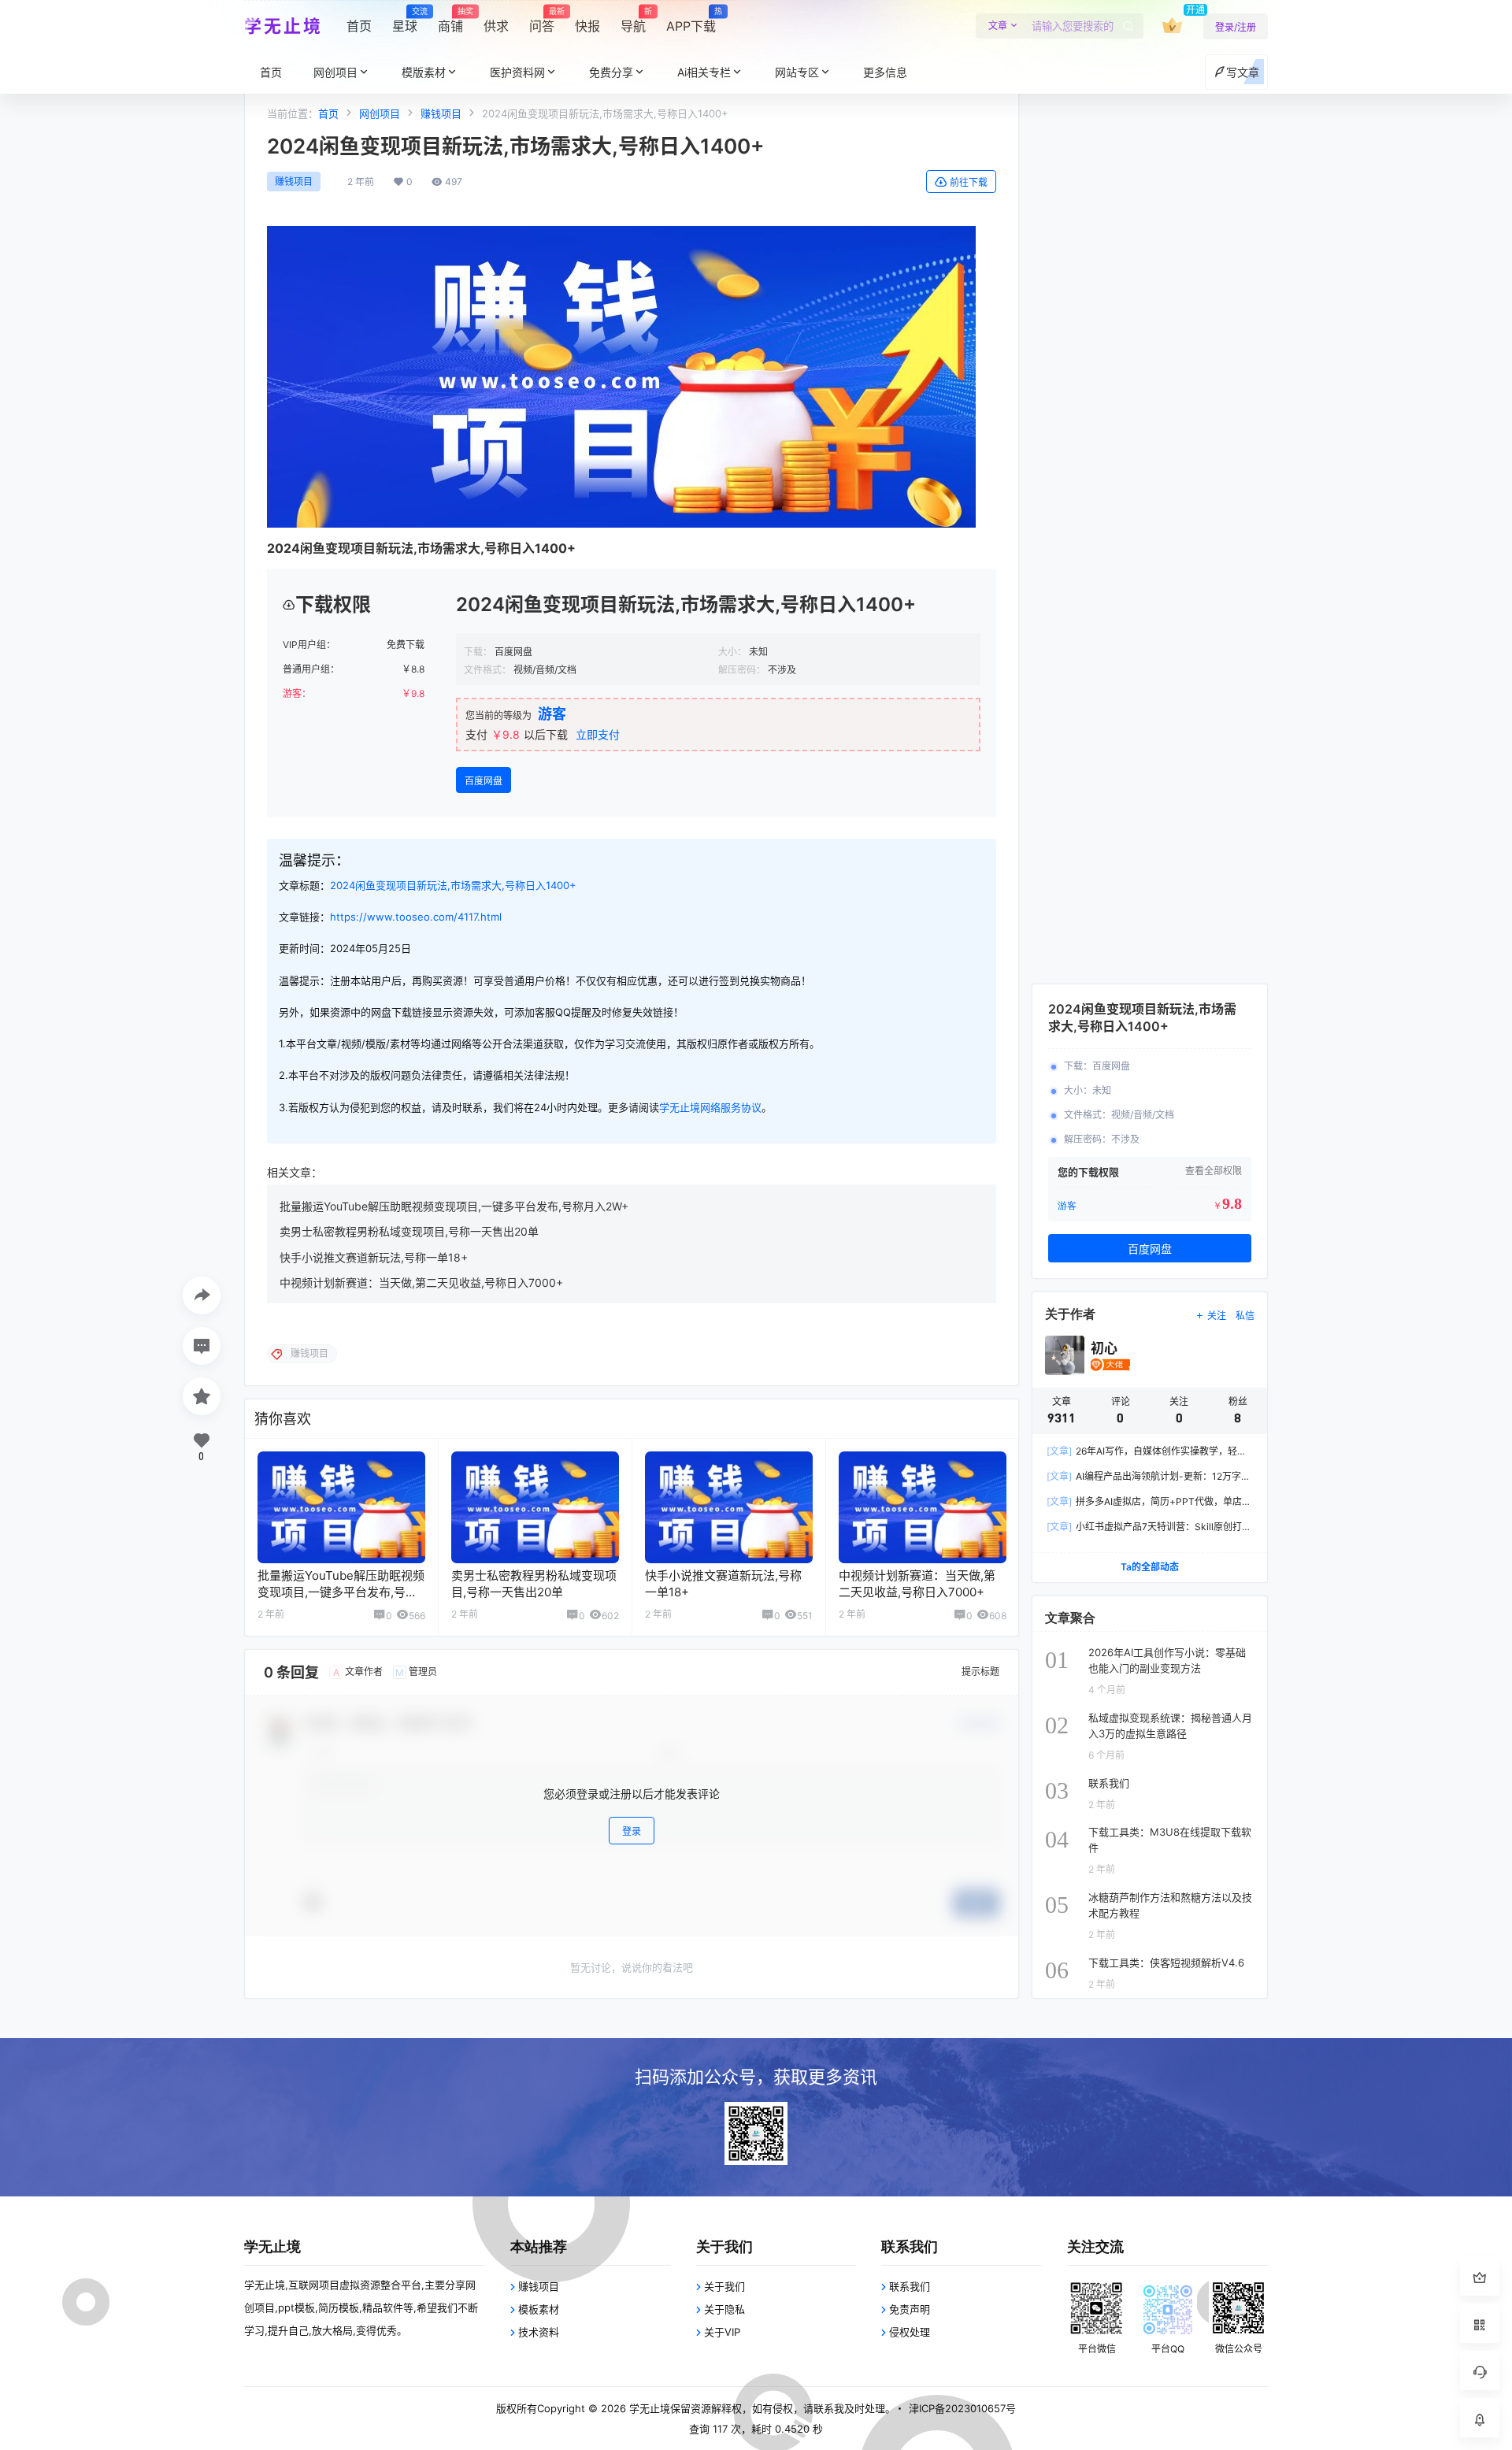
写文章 (1243, 72)
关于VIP (722, 2332)
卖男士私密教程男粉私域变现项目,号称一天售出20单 (409, 1231)
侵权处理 (910, 2332)
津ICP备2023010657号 (962, 2408)
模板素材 (539, 2309)
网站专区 (797, 72)
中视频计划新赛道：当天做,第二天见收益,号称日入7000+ (421, 1282)
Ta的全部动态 (1150, 1567)
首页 (359, 26)
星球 (405, 20)
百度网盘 (484, 781)
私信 (1245, 1316)
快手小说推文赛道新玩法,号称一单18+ (374, 1257)
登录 (632, 1832)
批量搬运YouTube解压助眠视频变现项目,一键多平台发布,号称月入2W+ (454, 1206)
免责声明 (910, 2309)
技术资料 (539, 2332)
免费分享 (611, 72)
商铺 (450, 20)
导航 (633, 20)
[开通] (1172, 26)
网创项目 (335, 72)
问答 (542, 20)
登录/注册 (1236, 27)
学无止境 (648, 2408)
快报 (587, 26)
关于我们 (724, 2286)
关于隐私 (724, 2309)
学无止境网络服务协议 (710, 1107)
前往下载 (969, 182)
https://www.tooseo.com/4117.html (416, 917)
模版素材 (424, 72)
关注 (1217, 1316)
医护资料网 (517, 72)
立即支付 (598, 734)
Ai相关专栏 (704, 72)
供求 (496, 26)
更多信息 (885, 72)
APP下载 (691, 20)
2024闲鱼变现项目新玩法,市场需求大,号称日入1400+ (453, 885)
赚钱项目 (441, 113)
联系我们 (910, 2286)
